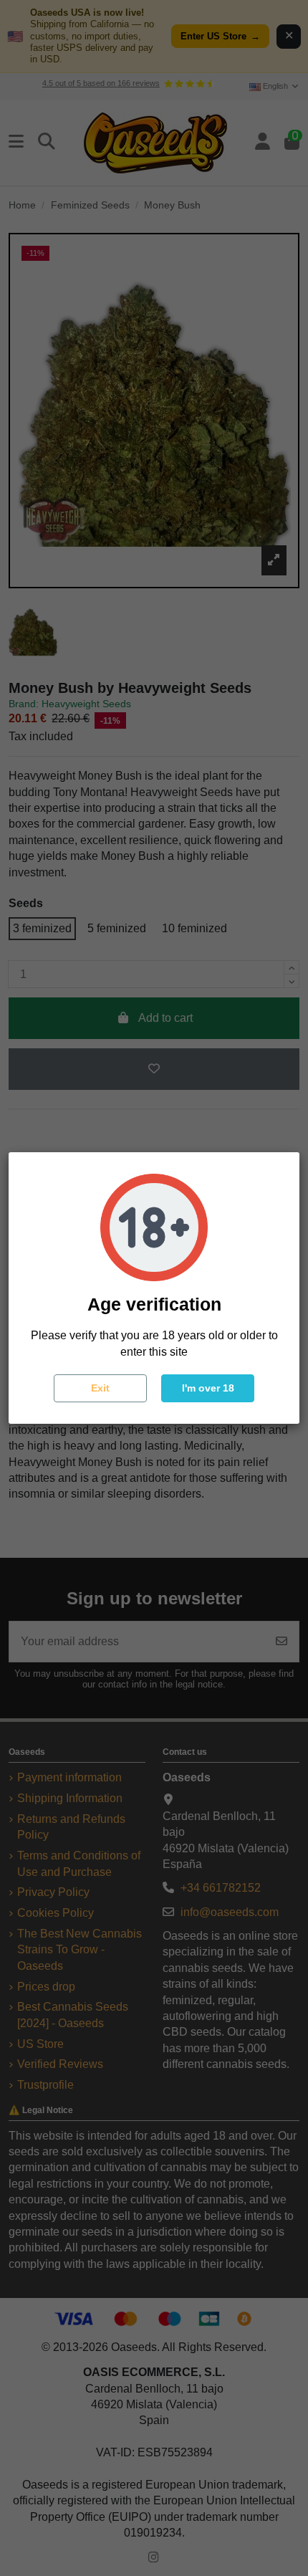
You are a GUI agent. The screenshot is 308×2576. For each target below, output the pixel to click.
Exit (100, 1388)
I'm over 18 (208, 1388)
